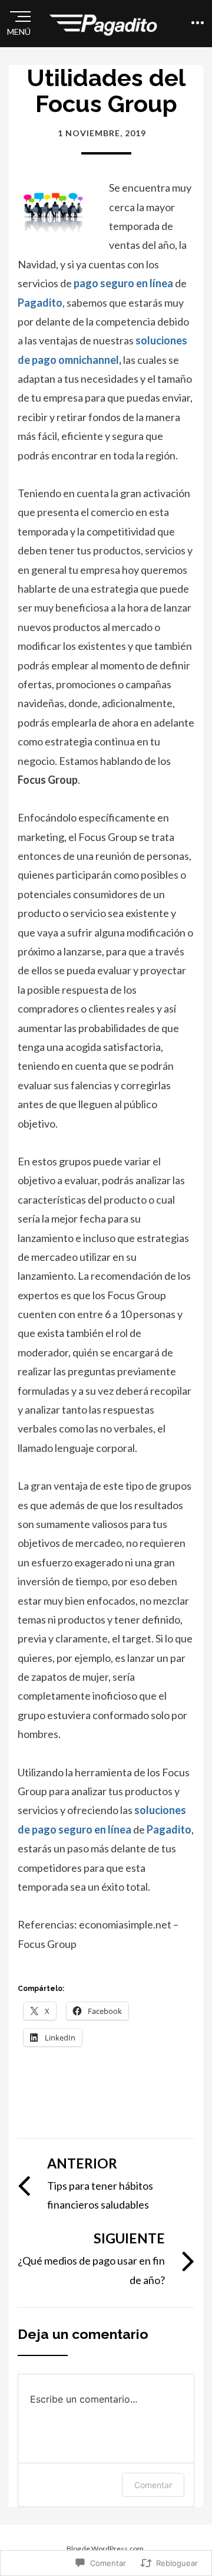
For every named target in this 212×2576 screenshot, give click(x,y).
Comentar (153, 2485)
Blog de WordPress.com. (106, 2549)
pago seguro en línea (123, 283)
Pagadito (40, 303)
